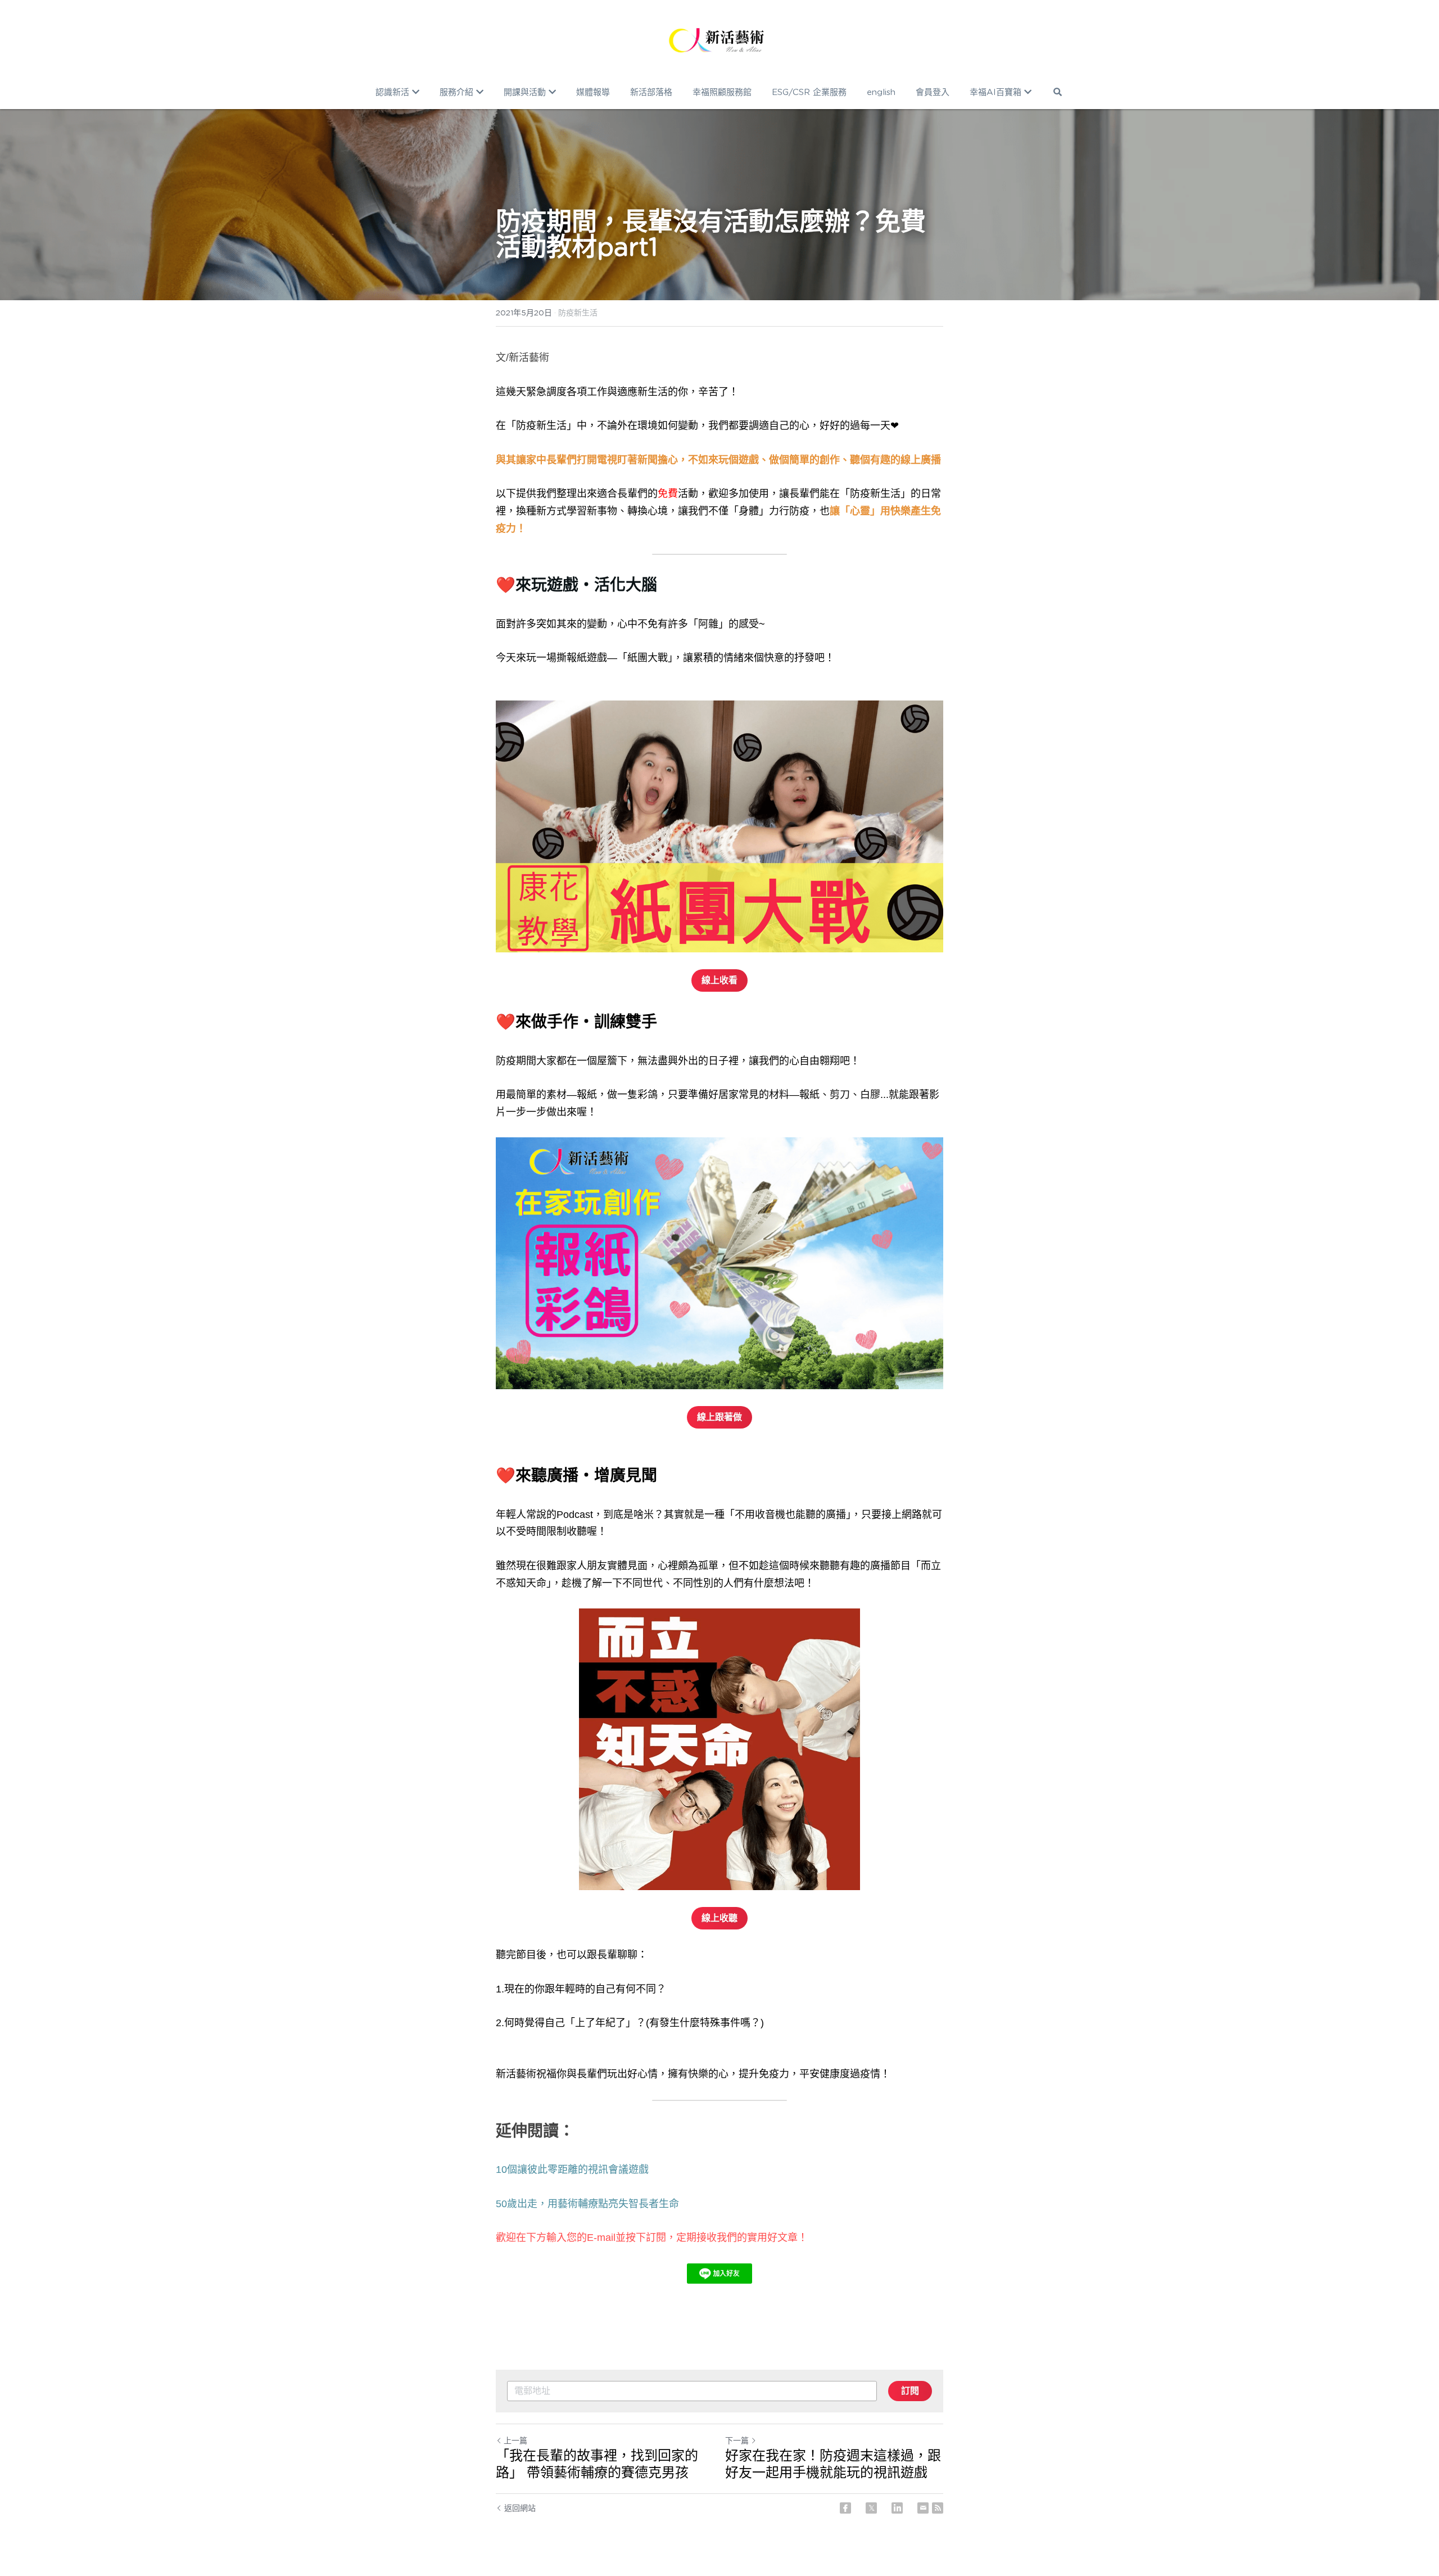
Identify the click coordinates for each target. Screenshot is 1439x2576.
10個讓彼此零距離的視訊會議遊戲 (572, 2170)
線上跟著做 (719, 1417)
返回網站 (520, 2508)
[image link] (719, 39)
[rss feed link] (938, 2508)
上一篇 (515, 2441)
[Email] (923, 2508)
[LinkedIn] (897, 2508)
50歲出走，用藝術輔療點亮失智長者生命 (587, 2204)
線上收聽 (719, 1918)
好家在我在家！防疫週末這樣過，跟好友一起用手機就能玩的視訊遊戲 (833, 2464)
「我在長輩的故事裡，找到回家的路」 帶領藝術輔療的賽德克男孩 (597, 2464)
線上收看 (719, 980)
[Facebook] (845, 2508)
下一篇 (737, 2441)
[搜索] (1058, 92)
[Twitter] (871, 2508)
